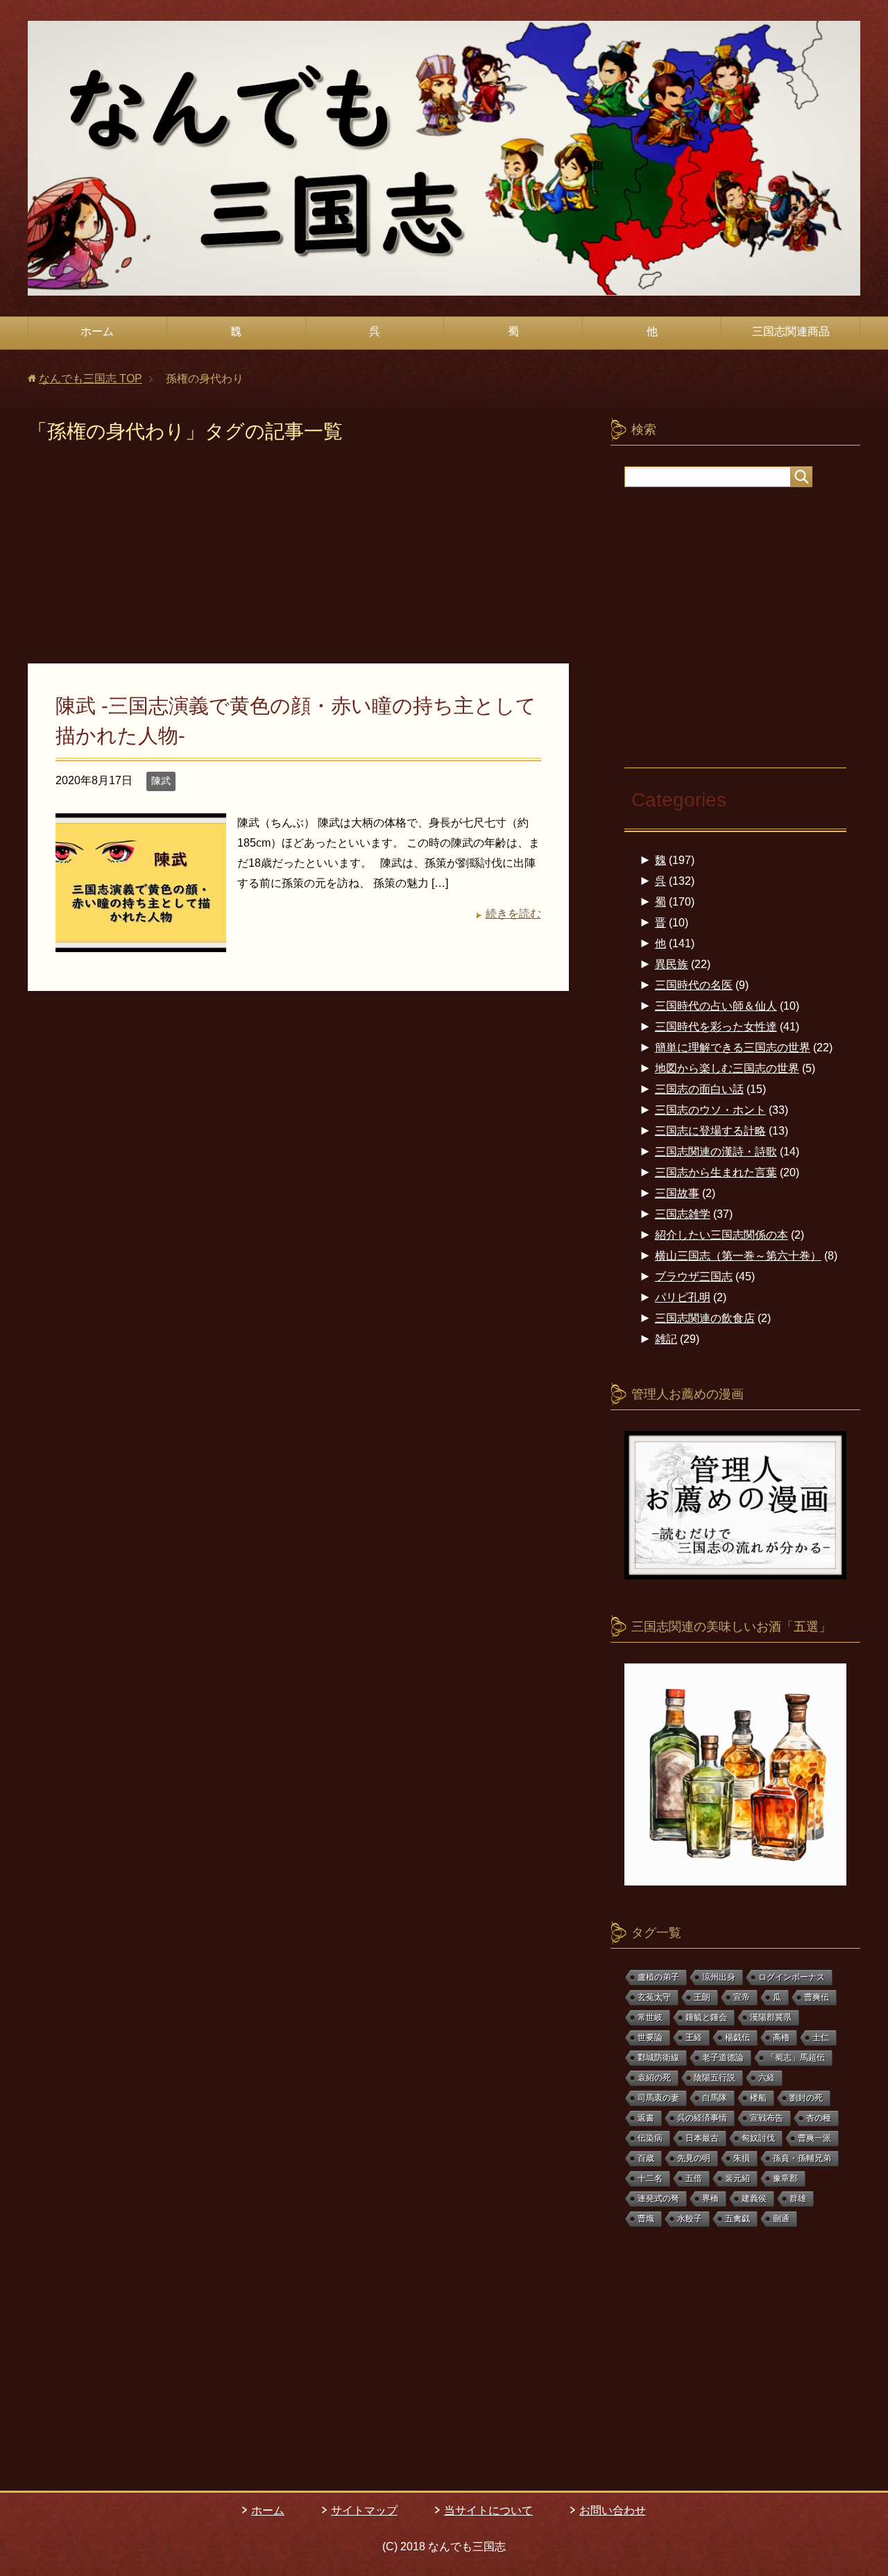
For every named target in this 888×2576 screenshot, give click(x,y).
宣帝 (742, 1997)
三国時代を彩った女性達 (716, 1027)
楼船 (758, 2098)
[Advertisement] (298, 561)
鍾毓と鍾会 (706, 2017)
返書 (646, 2118)
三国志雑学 (683, 1214)
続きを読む (513, 914)
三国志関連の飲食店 (705, 1318)
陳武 (161, 781)
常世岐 (650, 2017)
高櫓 (781, 2037)
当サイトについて (488, 2510)
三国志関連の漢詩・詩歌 (716, 1152)
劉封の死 (806, 2098)
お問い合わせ (613, 2510)
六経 (767, 2078)
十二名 (650, 2178)
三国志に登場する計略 (710, 1131)
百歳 (646, 2158)
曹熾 (646, 2219)
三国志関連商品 (791, 331)
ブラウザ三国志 (694, 1277)
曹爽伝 (817, 1997)
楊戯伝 (737, 2037)
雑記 (666, 1339)
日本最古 (702, 2138)
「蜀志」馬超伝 (796, 2058)
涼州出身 (719, 1977)
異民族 (672, 964)
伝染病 (650, 2138)
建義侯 (754, 2198)
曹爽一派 (814, 2138)
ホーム (97, 331)
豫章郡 (785, 2178)
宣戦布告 (767, 2118)
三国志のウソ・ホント (710, 1110)
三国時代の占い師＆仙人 (716, 1006)
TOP (91, 379)
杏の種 (819, 2118)
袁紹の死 (654, 2078)
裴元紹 (737, 2178)
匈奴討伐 (758, 2138)
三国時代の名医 (694, 985)
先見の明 (694, 2158)
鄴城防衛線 (658, 2058)
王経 (694, 2037)
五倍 (694, 2178)
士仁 (821, 2037)
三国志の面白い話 (699, 1089)
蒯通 (781, 2219)
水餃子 (690, 2219)
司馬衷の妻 (658, 2098)
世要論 (650, 2037)
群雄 (798, 2198)
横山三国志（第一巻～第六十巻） (738, 1256)
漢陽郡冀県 (771, 2017)
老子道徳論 (723, 2058)
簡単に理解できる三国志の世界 (733, 1048)
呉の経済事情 (702, 2118)
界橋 (710, 2198)
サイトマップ (364, 2510)
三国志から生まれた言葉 (716, 1172)
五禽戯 (737, 2219)
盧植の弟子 (658, 1977)
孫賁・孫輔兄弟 (802, 2158)
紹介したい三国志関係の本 (721, 1235)
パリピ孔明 (683, 1297)
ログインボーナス (792, 1977)
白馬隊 (715, 2098)
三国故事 (677, 1193)
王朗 (702, 1997)
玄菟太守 (654, 1997)
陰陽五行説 (715, 2078)
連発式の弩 (658, 2198)
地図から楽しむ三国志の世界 (727, 1068)
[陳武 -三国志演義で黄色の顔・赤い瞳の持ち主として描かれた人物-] (141, 941)
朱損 (742, 2158)
